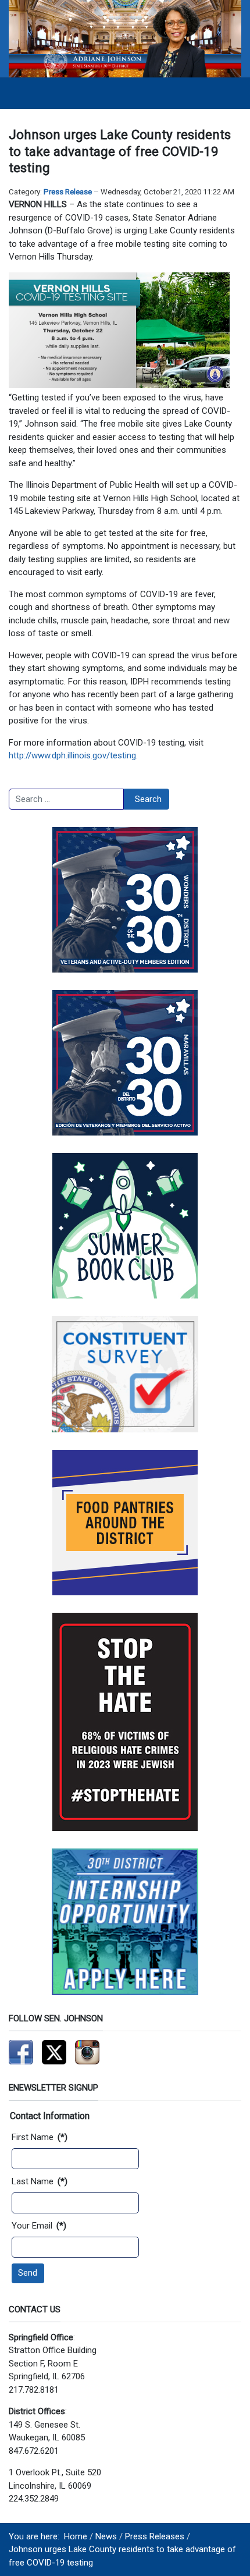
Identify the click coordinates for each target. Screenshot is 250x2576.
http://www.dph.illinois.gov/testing (72, 755)
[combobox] (66, 799)
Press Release (68, 192)
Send (28, 2273)
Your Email (39, 2226)
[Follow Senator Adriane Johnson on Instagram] (87, 2052)
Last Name (40, 2181)
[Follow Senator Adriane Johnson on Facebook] (21, 2052)
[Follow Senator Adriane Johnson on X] (54, 2052)
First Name (40, 2137)
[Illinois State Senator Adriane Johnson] (125, 38)
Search (148, 799)
